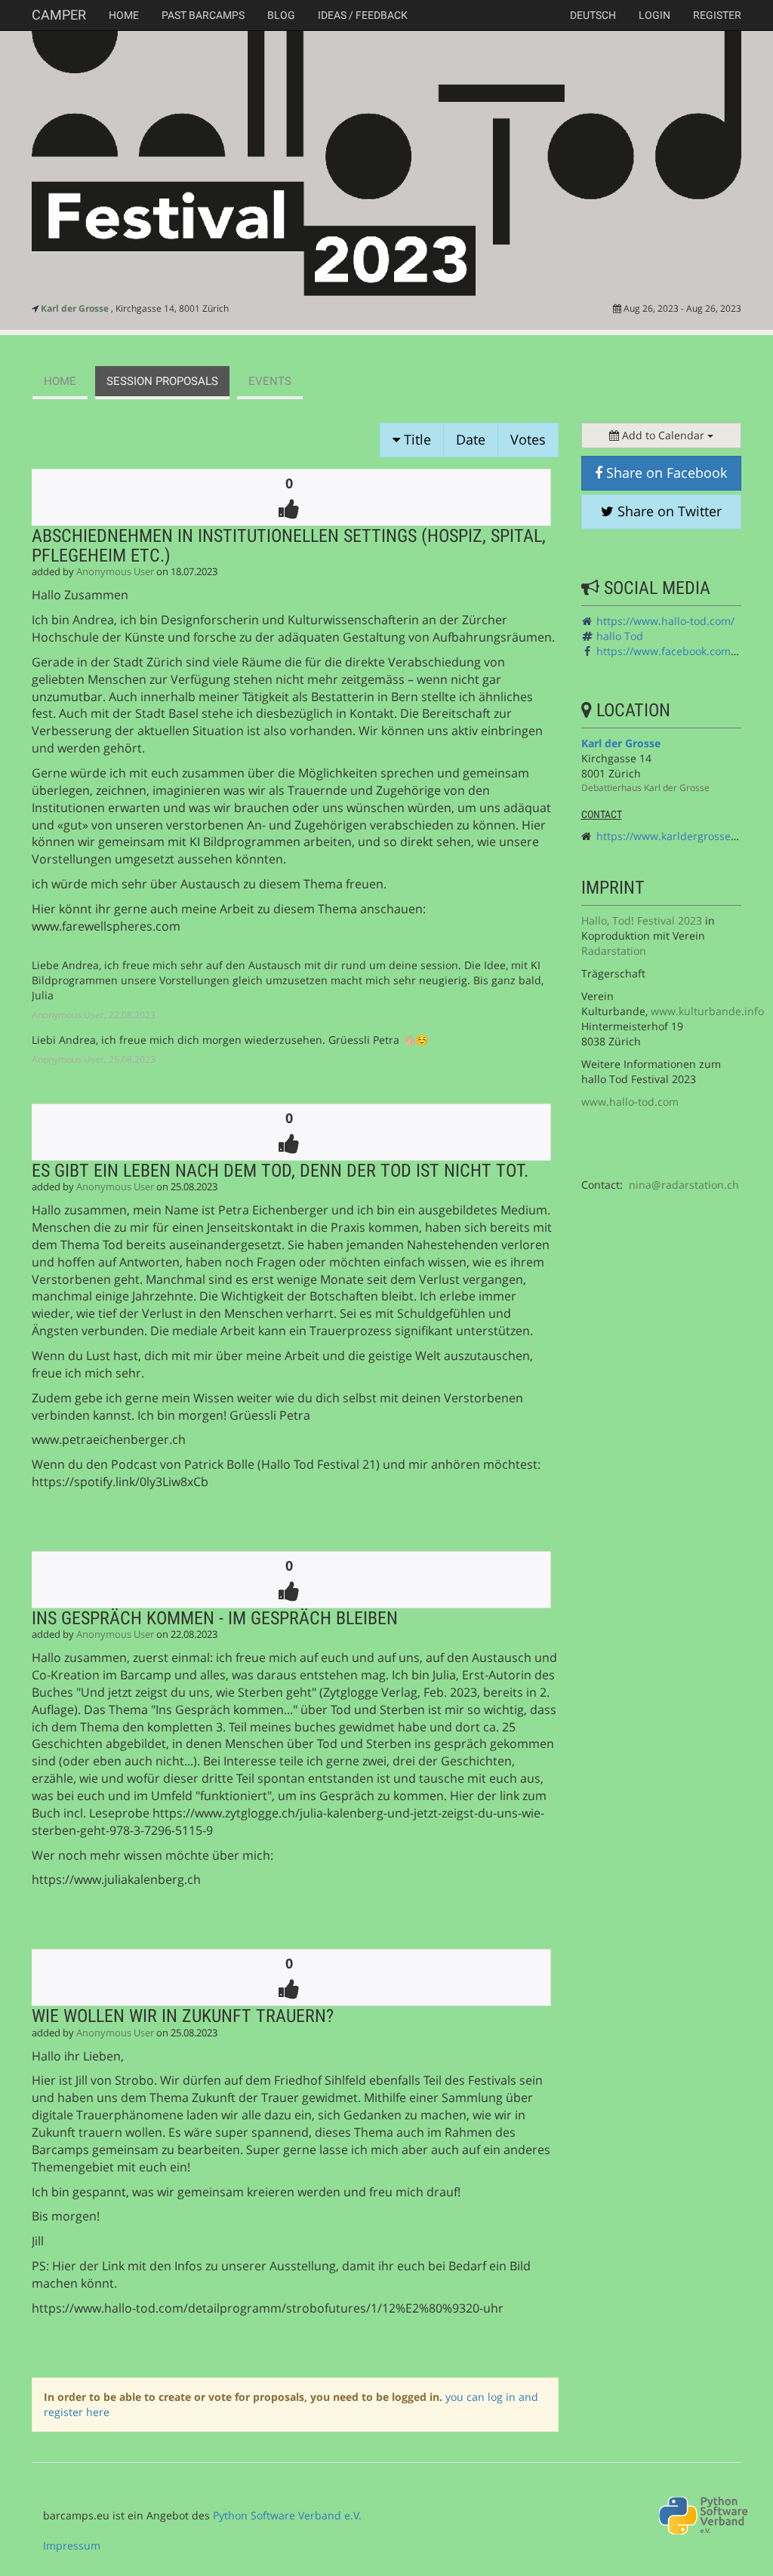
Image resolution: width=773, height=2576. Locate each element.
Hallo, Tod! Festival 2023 (642, 920)
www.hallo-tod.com (630, 1102)
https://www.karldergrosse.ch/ (673, 836)
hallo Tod (620, 636)
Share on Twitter (668, 511)
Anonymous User (115, 572)
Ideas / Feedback (363, 15)
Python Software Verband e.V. (287, 2515)
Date (471, 439)
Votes (528, 439)
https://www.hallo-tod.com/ (665, 621)
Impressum (72, 2545)
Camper (59, 15)
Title (416, 439)
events (270, 381)
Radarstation (614, 951)
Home (124, 15)
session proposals (162, 381)
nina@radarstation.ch (684, 1185)
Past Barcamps (203, 15)
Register (717, 15)
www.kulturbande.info (707, 1011)
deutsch (593, 15)
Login (654, 15)
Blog (281, 15)
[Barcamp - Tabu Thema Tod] (386, 164)
